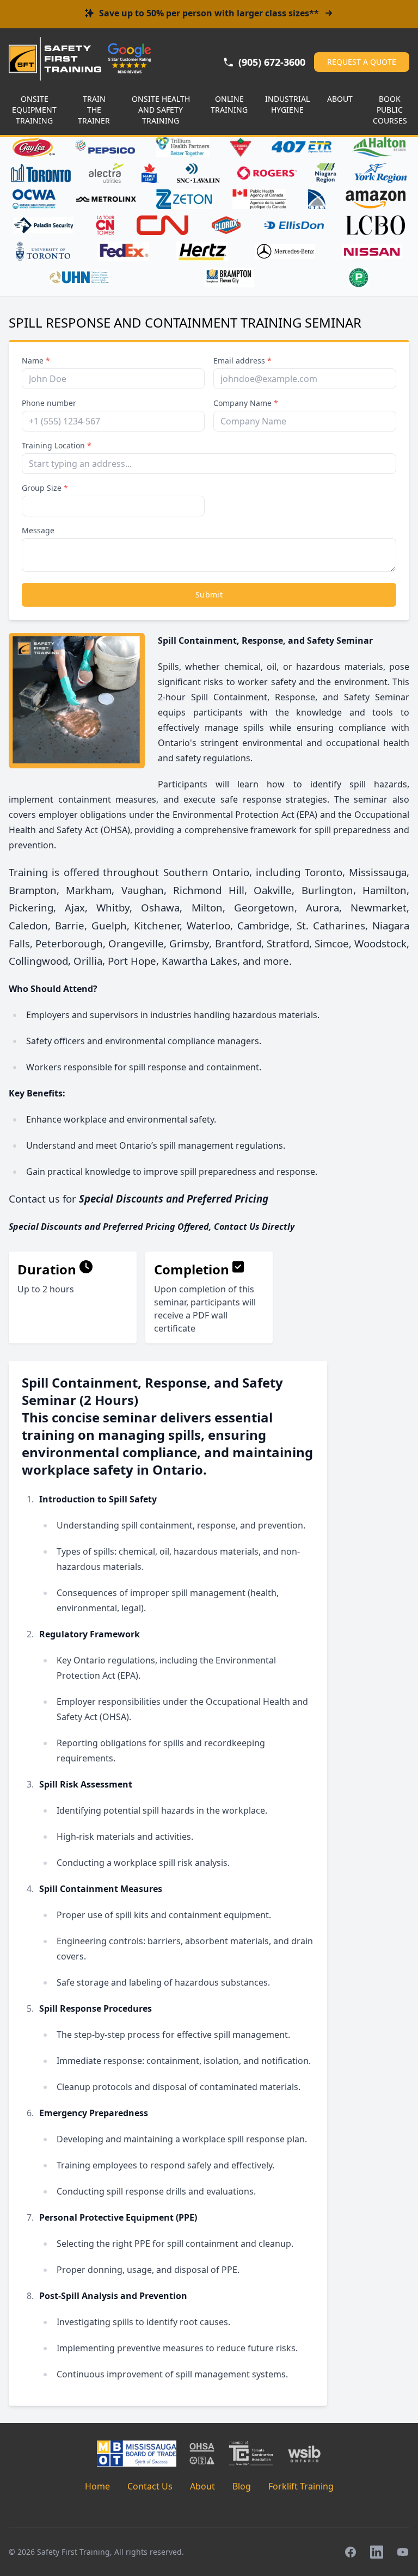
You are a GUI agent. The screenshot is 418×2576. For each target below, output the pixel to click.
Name (36, 360)
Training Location (57, 445)
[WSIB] (304, 2454)
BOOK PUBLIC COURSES (390, 110)
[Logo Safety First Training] (55, 59)
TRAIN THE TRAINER (94, 110)
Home (97, 2486)
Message (38, 530)
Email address (242, 360)
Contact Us (150, 2486)
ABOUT (340, 99)
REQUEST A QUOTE (362, 62)
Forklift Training (301, 2486)
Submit (209, 594)
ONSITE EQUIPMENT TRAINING (34, 110)
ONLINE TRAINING (229, 104)
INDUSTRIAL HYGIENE (287, 104)
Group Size (45, 488)
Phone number (49, 403)
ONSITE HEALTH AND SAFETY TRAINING (161, 110)
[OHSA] (202, 2454)
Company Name (246, 403)
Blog (242, 2486)
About (202, 2486)
